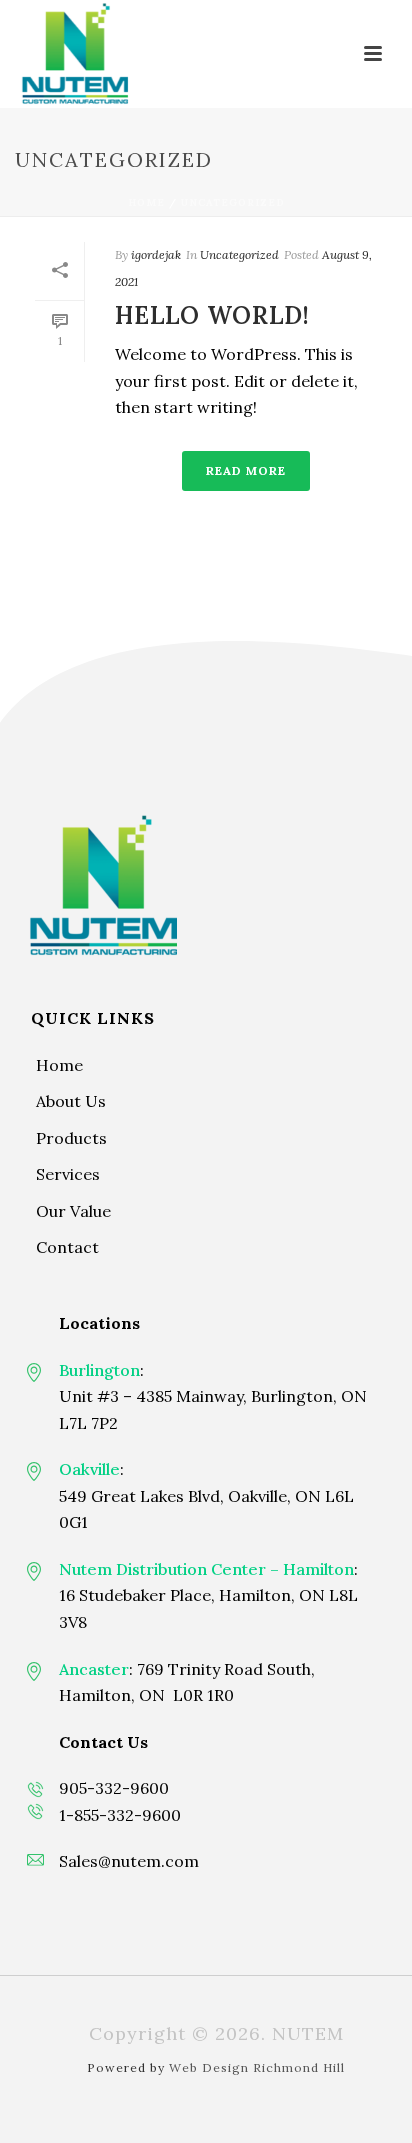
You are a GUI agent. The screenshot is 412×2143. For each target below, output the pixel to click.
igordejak (156, 254)
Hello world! (212, 315)
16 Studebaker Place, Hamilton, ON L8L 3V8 (208, 1608)
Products (71, 1138)
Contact (67, 1247)
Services (68, 1174)
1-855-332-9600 (120, 1815)
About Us (71, 1101)
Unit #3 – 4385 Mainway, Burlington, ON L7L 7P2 (213, 1409)
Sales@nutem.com (129, 1861)
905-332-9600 (114, 1788)
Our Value (73, 1211)
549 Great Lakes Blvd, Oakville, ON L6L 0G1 (206, 1509)
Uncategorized (233, 202)
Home (146, 202)
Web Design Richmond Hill (257, 2067)
